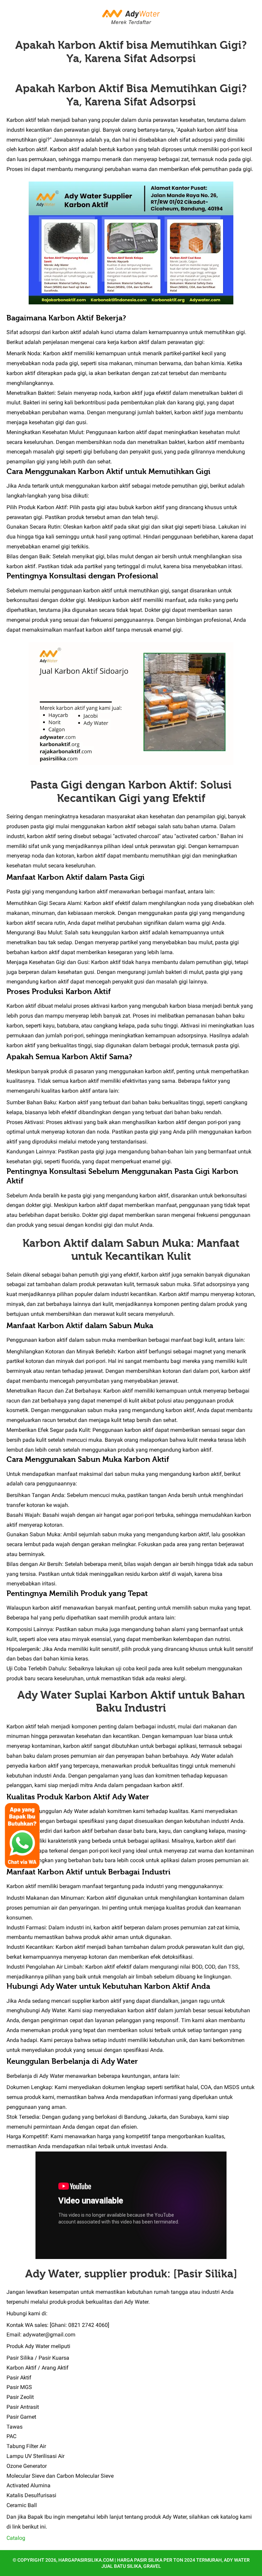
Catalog (16, 2538)
